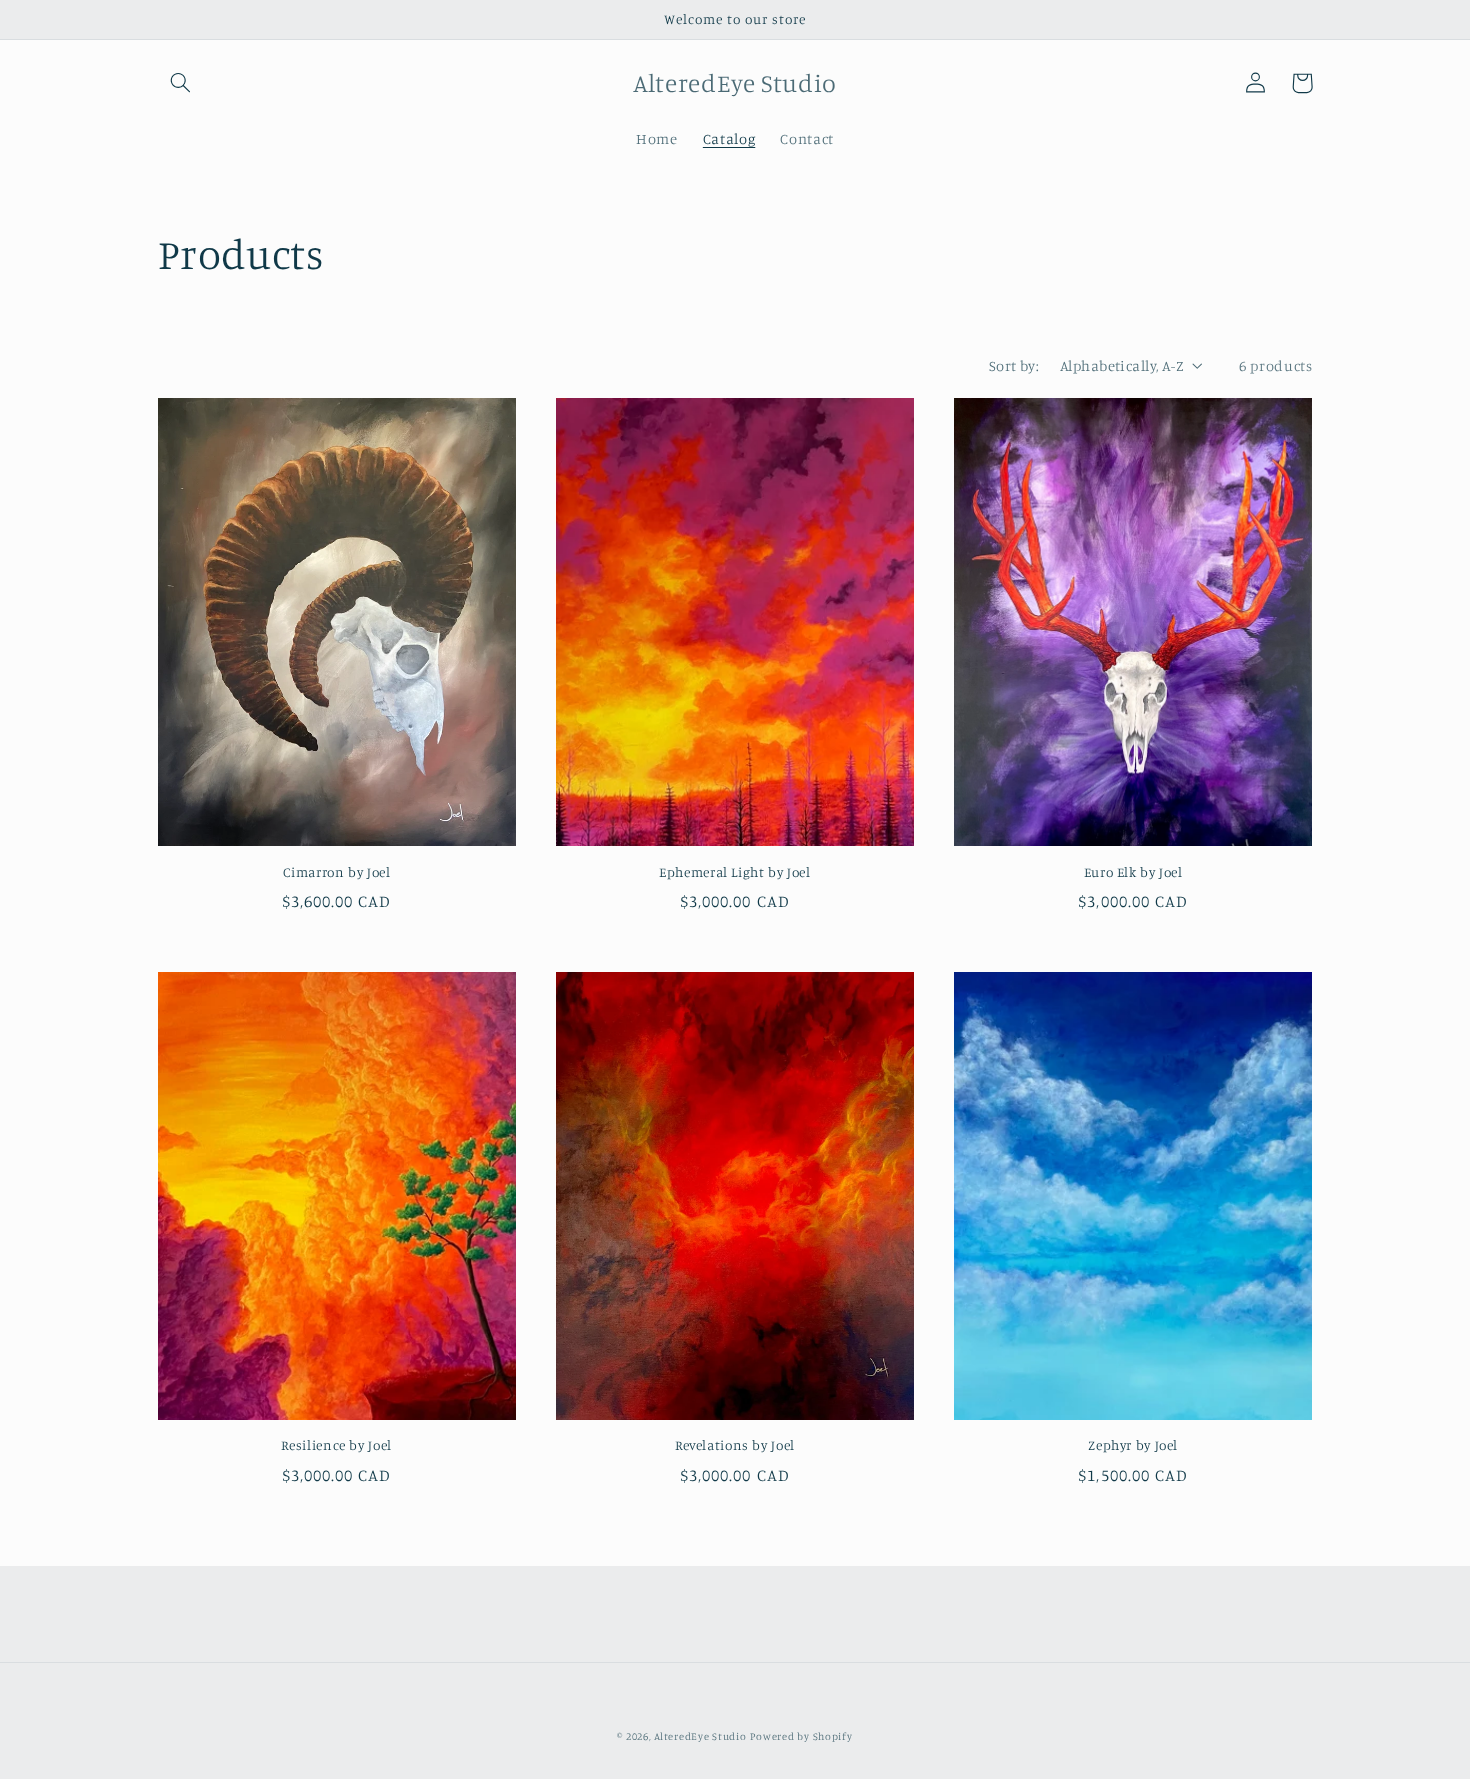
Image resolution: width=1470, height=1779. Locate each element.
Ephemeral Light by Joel (735, 872)
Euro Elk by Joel (1133, 872)
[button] (181, 83)
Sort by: (1014, 365)
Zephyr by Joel (1133, 1445)
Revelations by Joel (735, 1445)
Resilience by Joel (336, 1445)
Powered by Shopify (801, 1736)
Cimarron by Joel (337, 872)
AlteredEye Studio (700, 1736)
